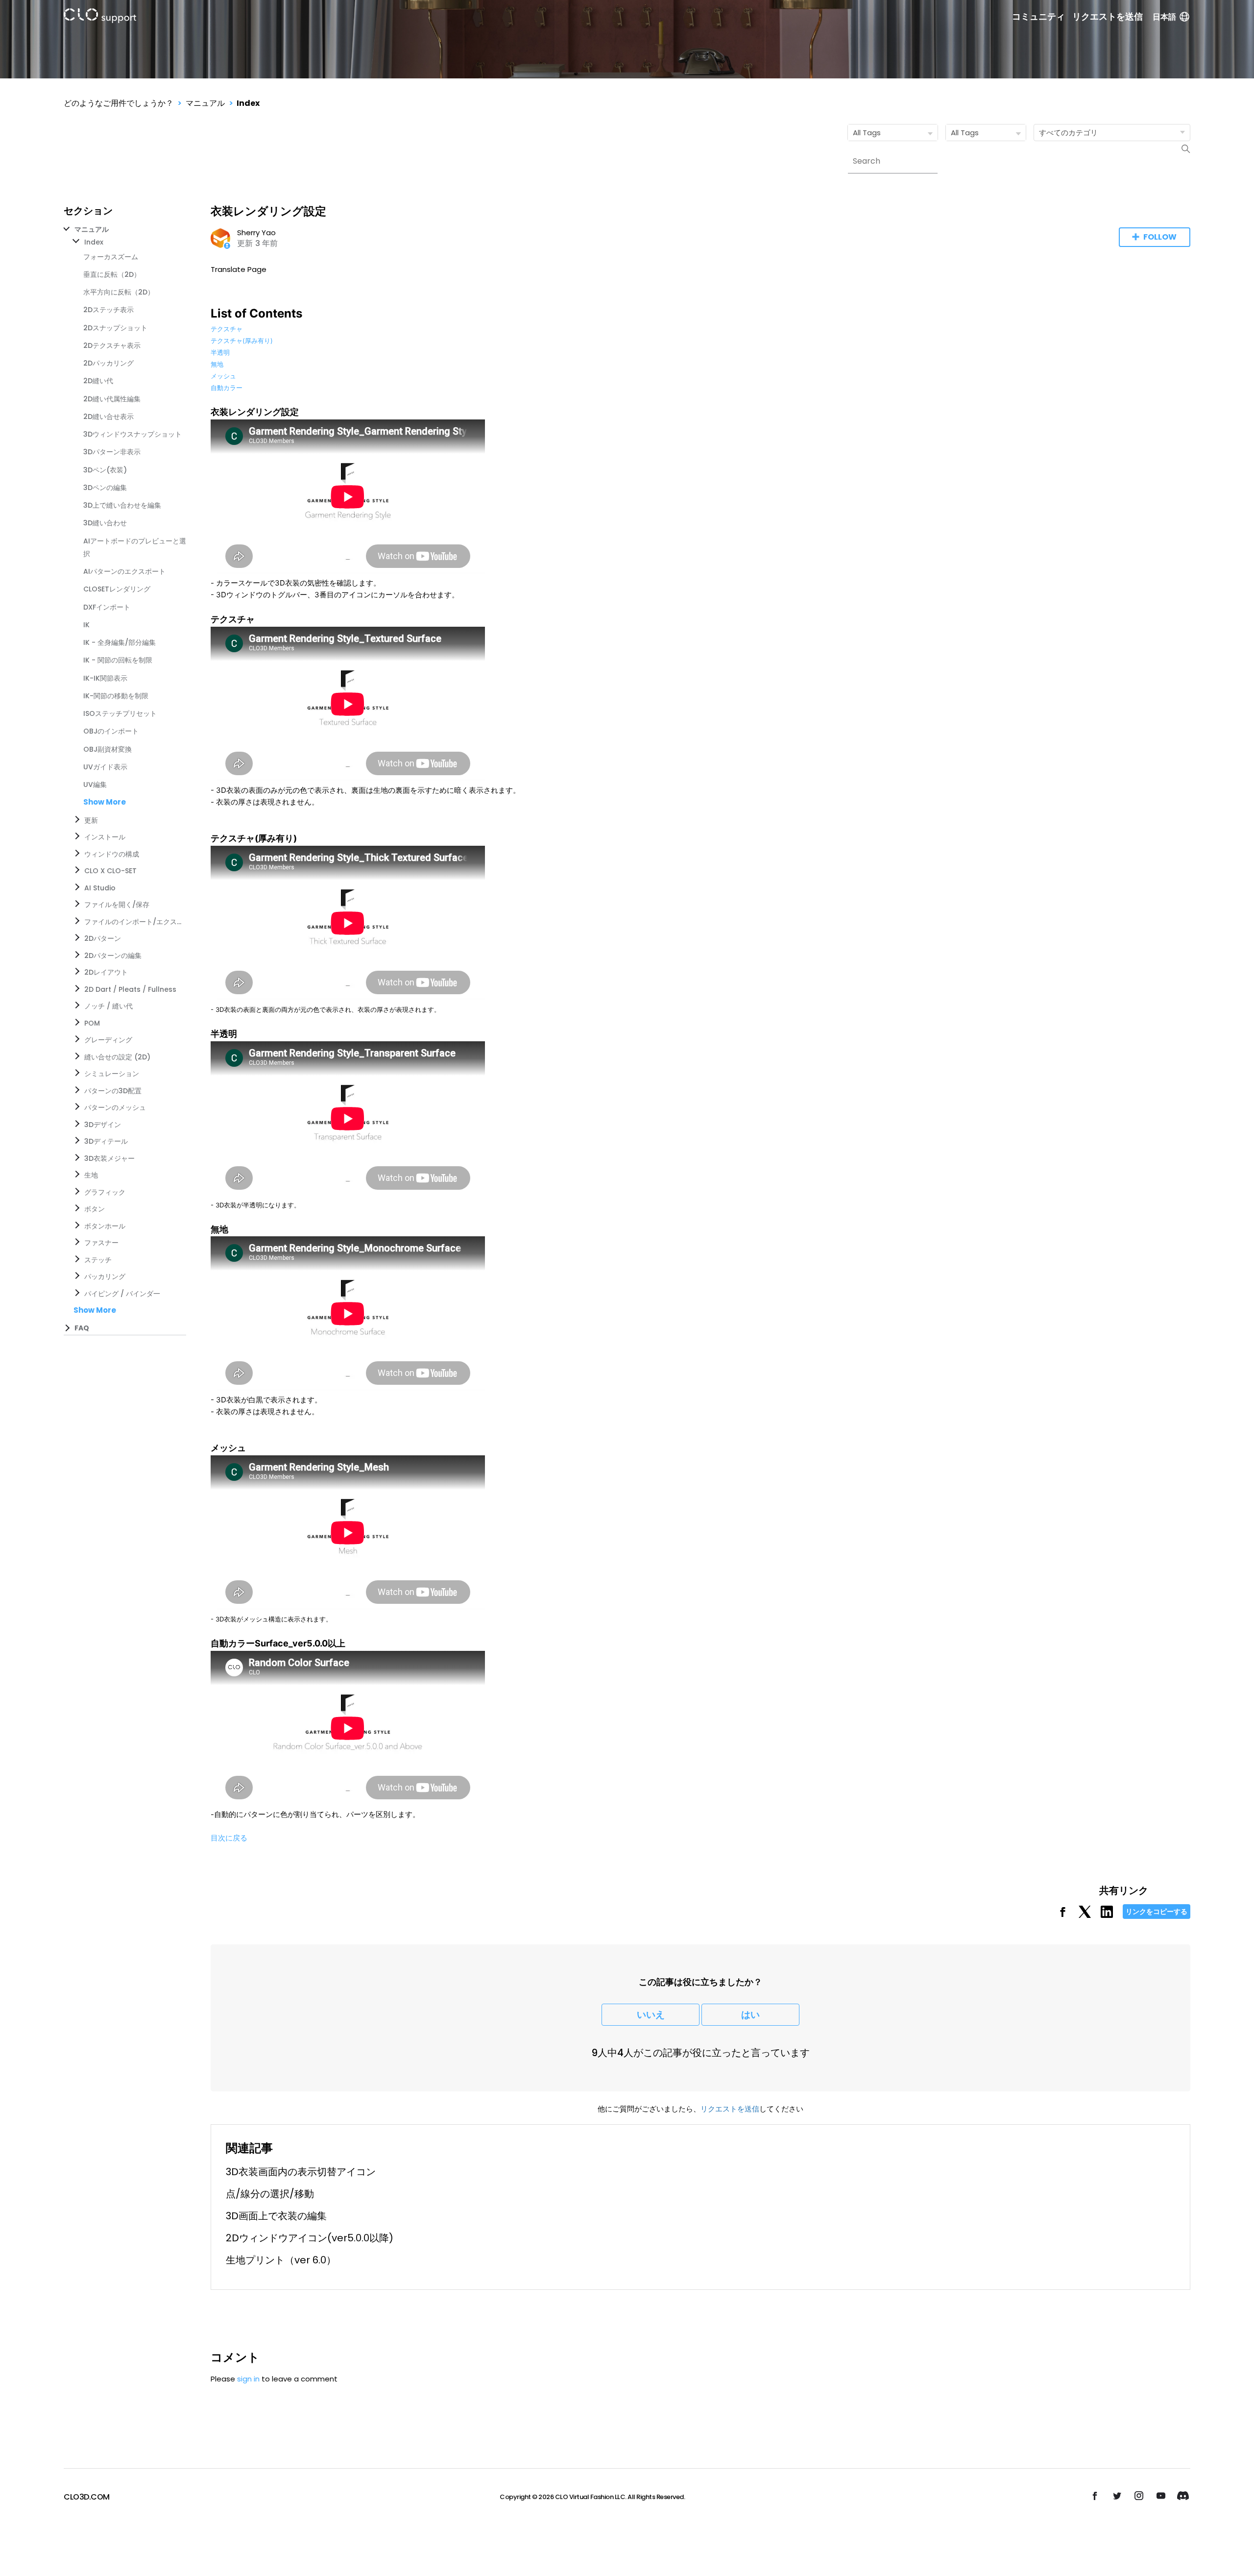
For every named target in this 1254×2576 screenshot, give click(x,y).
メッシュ (223, 376)
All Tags (867, 133)
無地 (217, 364)
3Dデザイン (103, 1125)
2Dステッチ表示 (109, 310)
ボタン (95, 1209)
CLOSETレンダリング (117, 589)
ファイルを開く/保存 (117, 905)
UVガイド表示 (105, 767)
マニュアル (205, 103)
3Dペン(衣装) (105, 470)
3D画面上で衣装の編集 (276, 2216)
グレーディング (108, 1040)
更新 (91, 820)
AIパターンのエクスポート (124, 571)
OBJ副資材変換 (108, 749)
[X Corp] (1085, 1915)
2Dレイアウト (106, 972)
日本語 (1164, 17)
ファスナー (101, 1243)
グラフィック (105, 1192)
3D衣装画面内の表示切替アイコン (301, 2172)
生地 (91, 1175)
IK (86, 625)
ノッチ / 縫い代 (109, 1006)
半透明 (220, 352)
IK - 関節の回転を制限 (118, 660)
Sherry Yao (256, 233)
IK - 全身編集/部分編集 (120, 642)
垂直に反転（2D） (112, 274)
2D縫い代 (98, 381)
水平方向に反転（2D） (119, 292)
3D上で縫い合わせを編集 (122, 505)
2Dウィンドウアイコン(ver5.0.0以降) (310, 2238)
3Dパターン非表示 (112, 452)
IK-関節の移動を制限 (116, 696)
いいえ (651, 2015)
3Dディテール (106, 1141)
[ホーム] (100, 17)
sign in (248, 2379)
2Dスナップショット (115, 328)
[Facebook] (1063, 1915)
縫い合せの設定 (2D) (117, 1057)
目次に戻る (229, 1838)
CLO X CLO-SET (110, 871)
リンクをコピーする (1157, 1912)
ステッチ (98, 1260)
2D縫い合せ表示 (109, 417)
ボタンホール (105, 1226)
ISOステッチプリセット (120, 713)
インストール (105, 837)
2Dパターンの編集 (113, 956)
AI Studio (100, 888)
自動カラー (227, 388)
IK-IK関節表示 (105, 678)
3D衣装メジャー (109, 1158)
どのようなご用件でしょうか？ (119, 103)
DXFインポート (107, 607)
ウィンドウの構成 (112, 854)
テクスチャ (227, 329)
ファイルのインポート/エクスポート (133, 922)
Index (248, 103)
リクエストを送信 (1108, 17)
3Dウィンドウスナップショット (133, 434)
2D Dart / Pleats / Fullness (130, 989)
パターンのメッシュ (115, 1107)
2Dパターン (103, 938)
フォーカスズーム (111, 257)
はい (750, 2015)
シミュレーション (112, 1074)
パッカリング (105, 1276)
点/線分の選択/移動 (270, 2194)
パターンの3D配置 (113, 1091)
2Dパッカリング (109, 363)
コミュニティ (1038, 17)
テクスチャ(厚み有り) (242, 341)
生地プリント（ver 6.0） (281, 2260)
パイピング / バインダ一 (122, 1294)
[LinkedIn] (1107, 1915)
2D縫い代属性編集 (112, 399)
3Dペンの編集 (105, 488)
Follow (1160, 237)
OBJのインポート (111, 731)
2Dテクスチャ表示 (112, 345)
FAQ (82, 1328)
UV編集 (95, 785)
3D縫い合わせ (105, 523)
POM (92, 1023)
